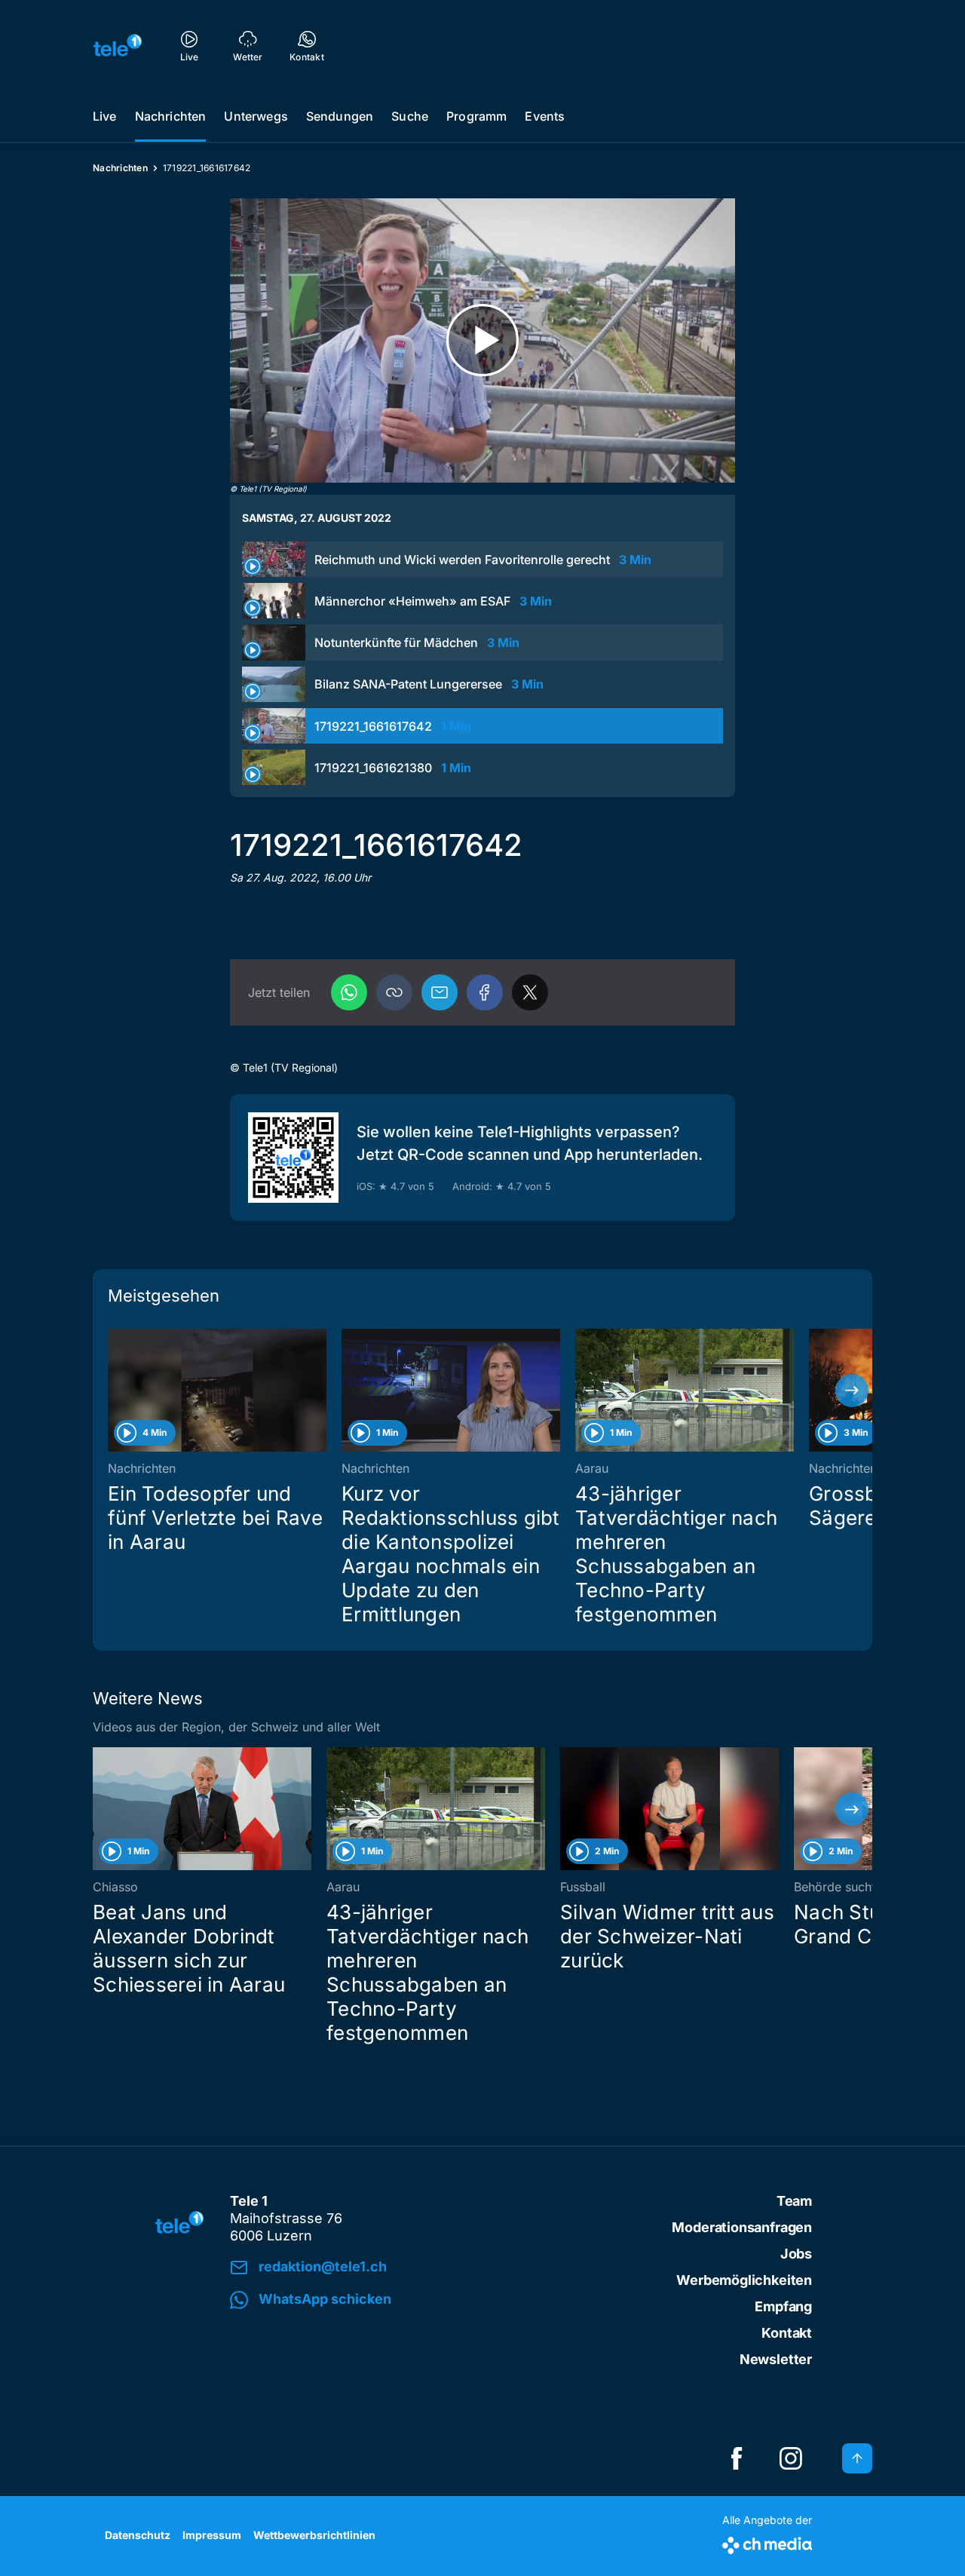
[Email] (440, 992)
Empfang (783, 2306)
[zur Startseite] (118, 45)
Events (545, 116)
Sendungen (340, 116)
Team (794, 2201)
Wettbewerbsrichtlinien (314, 2535)
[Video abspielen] (482, 340)
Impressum (212, 2535)
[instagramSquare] (791, 2458)
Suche (410, 116)
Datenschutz (138, 2535)
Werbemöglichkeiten (744, 2280)
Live (105, 116)
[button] (394, 992)
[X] (530, 992)
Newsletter (776, 2359)
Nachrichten (171, 116)
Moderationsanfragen (742, 2227)
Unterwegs (256, 116)
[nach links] (113, 1391)
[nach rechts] (852, 1391)
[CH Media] (767, 2542)
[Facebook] (485, 992)
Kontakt (787, 2333)
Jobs (796, 2254)
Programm (476, 116)
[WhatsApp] (349, 992)
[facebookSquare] (737, 2458)
